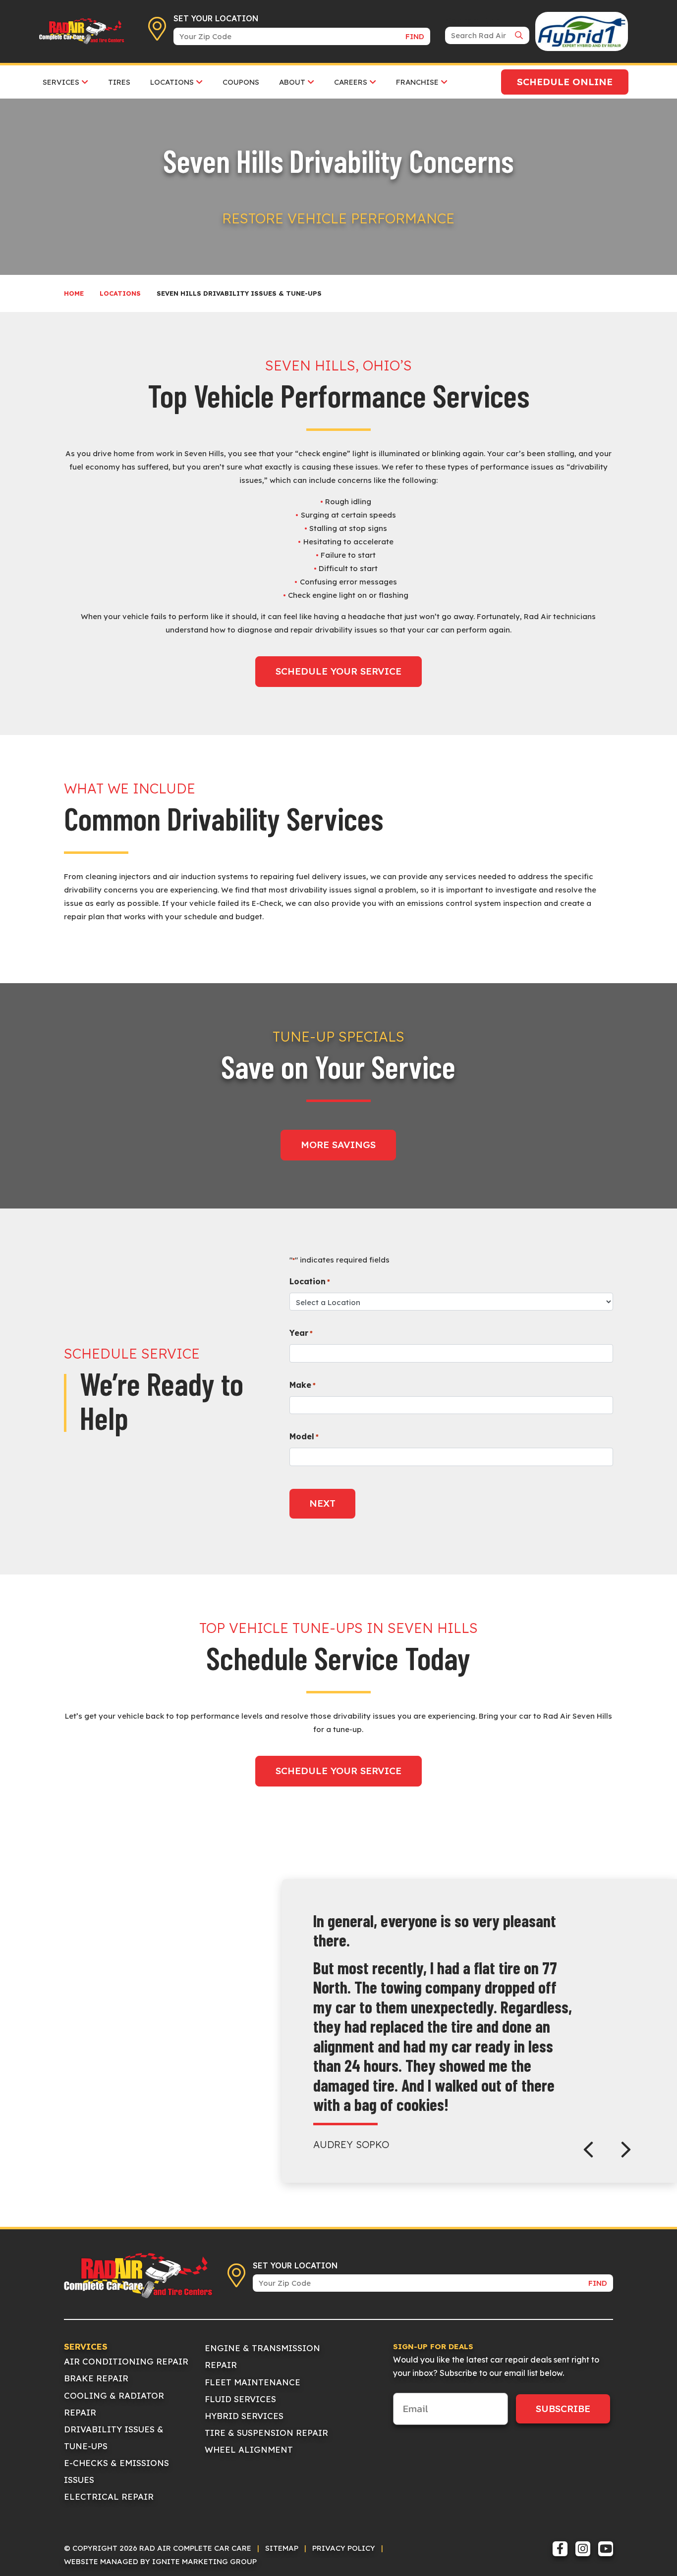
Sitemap (282, 2548)
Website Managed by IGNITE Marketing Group (160, 2561)
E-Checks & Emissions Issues (116, 2471)
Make (303, 1385)
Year (301, 1333)
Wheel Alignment (249, 2449)
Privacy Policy (344, 2548)
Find (415, 36)
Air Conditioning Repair (126, 2361)
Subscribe (563, 2409)
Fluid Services (240, 2399)
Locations (120, 293)
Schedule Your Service (338, 671)
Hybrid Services (244, 2416)
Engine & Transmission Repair (262, 2356)
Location (310, 1281)
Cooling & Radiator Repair (114, 2404)
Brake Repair (96, 2378)
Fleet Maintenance (253, 2382)
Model (304, 1436)
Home (74, 293)
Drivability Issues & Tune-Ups (114, 2438)
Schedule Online (565, 82)
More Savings (338, 1145)
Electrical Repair (109, 2497)
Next (322, 1503)
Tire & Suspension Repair (266, 2433)
